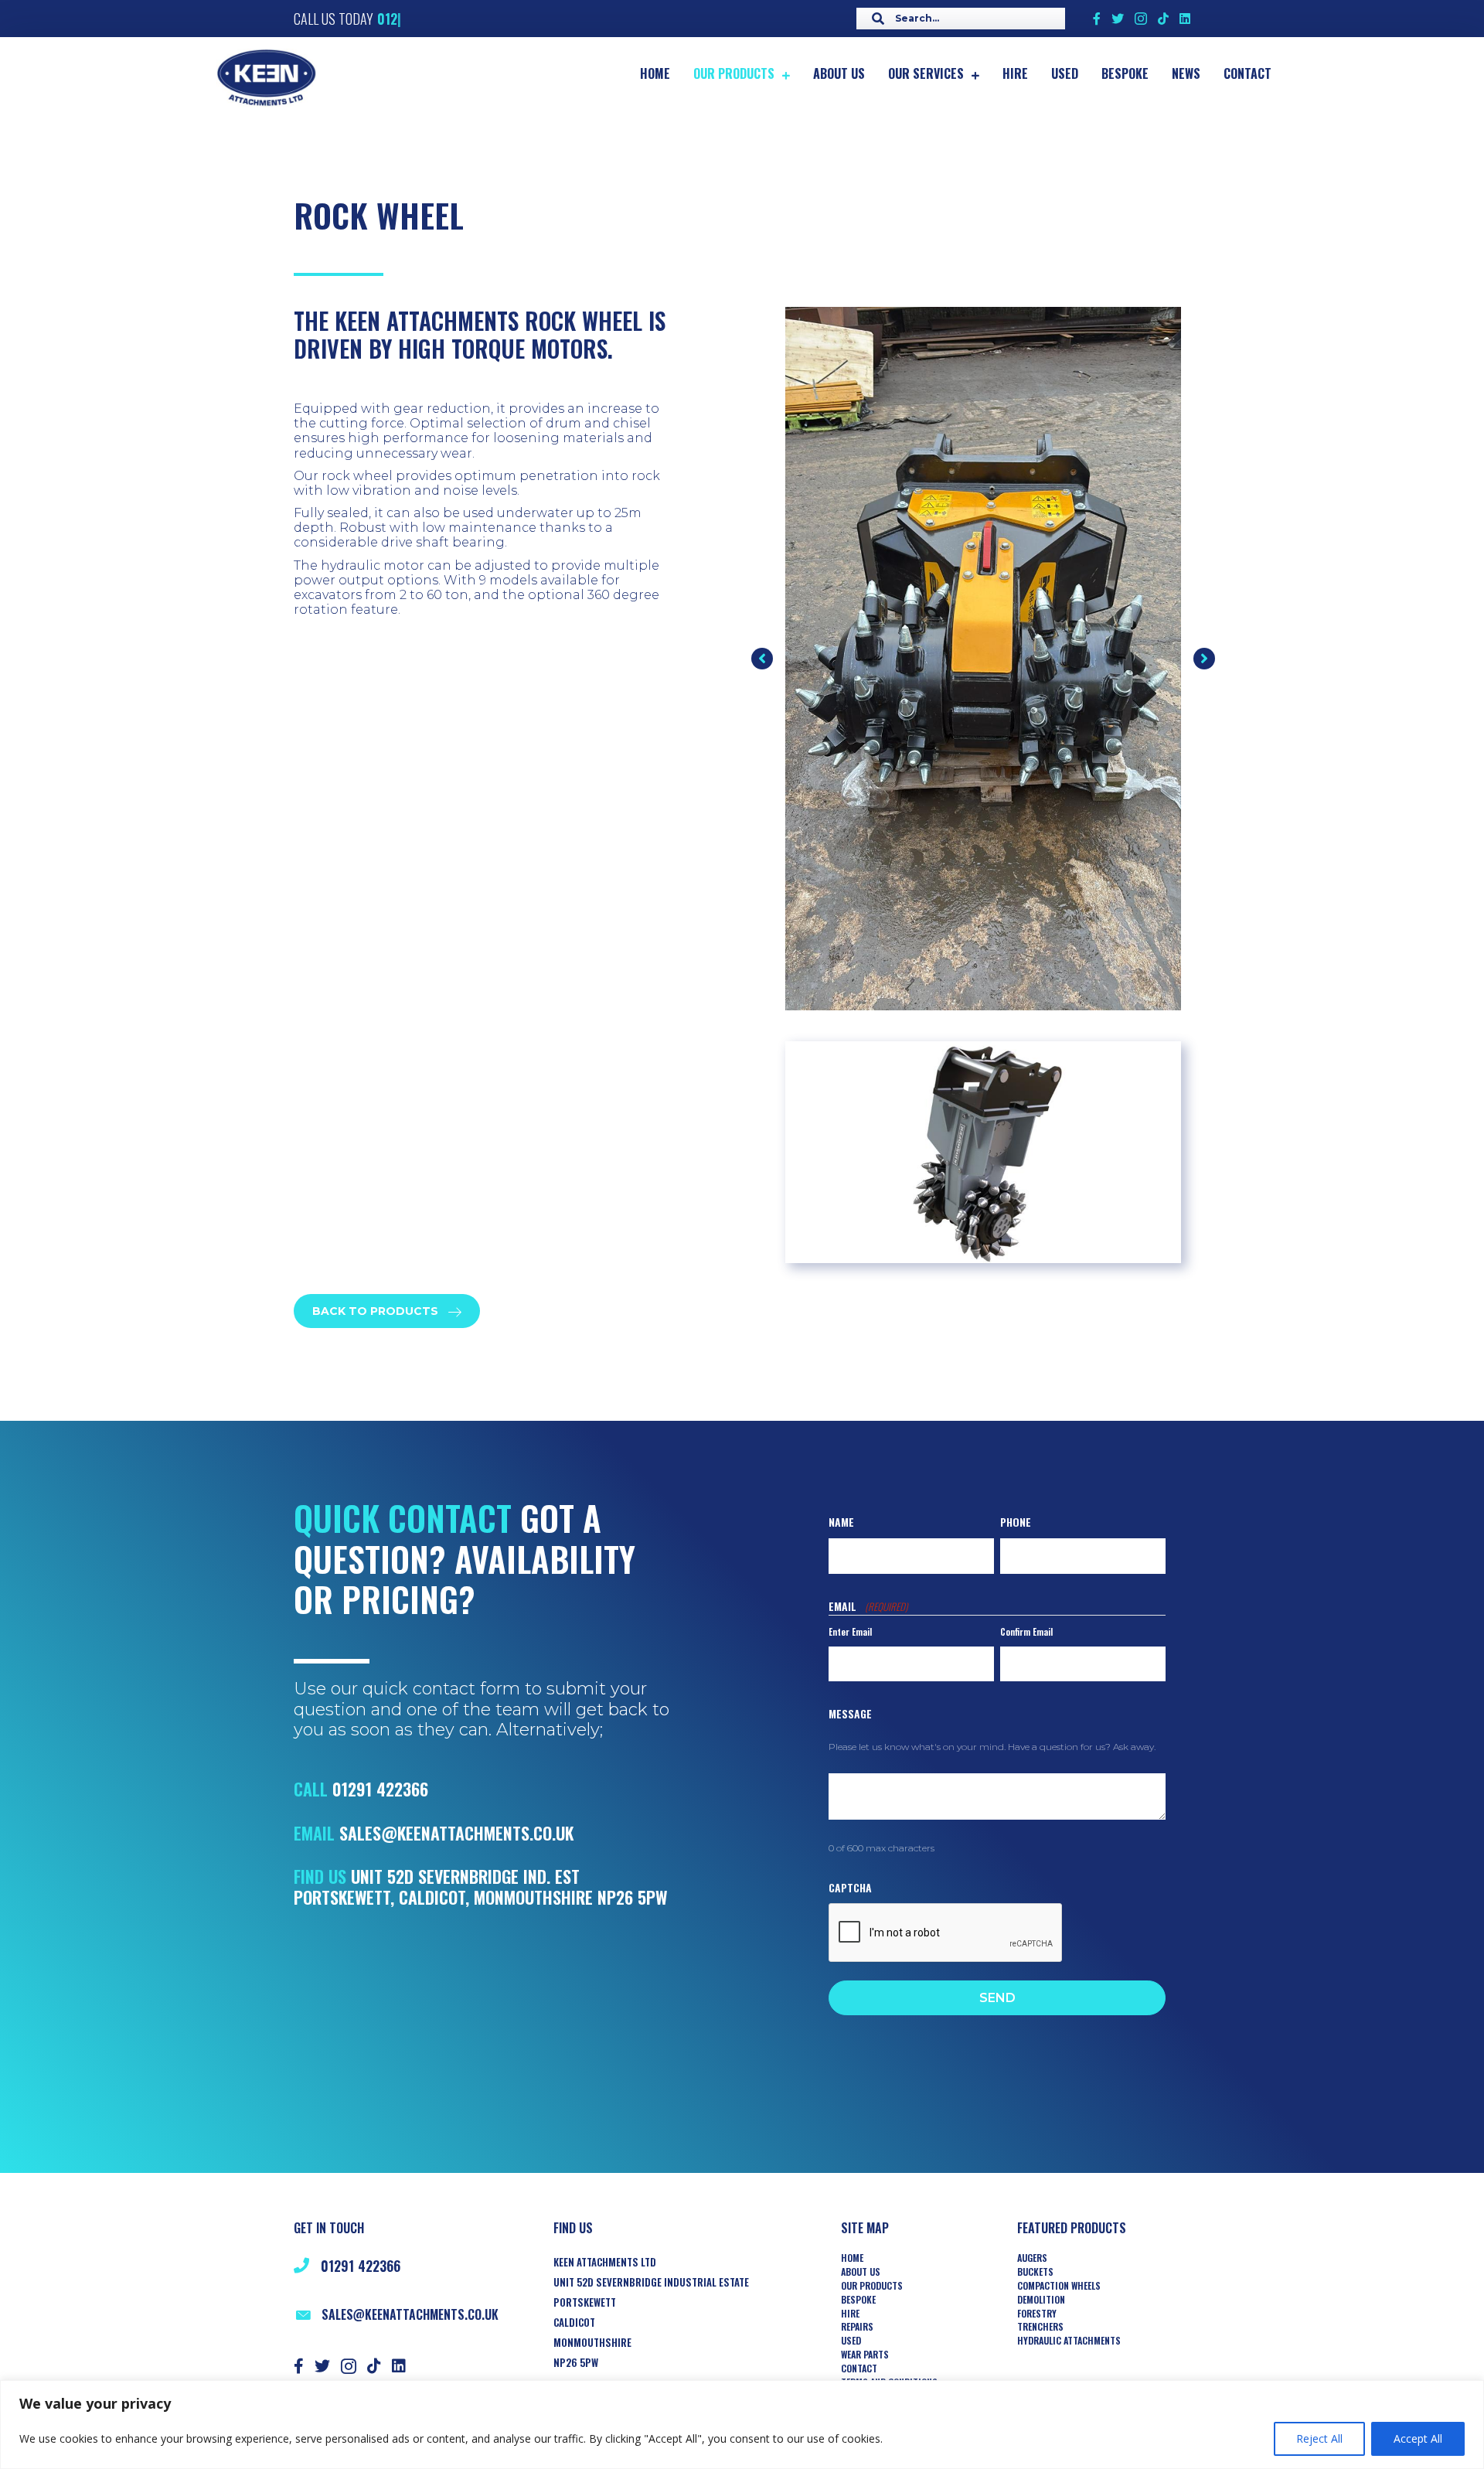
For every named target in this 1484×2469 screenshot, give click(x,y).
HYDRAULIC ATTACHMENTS (1069, 2341)
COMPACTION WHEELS (1059, 2286)
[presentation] (946, 1933)
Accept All (1418, 2438)
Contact (859, 2369)
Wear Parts (865, 2355)
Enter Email (850, 1631)
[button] (762, 659)
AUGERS (1032, 2258)
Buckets (1035, 2272)
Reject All (1319, 2438)
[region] (742, 2425)
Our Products (872, 2286)
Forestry (1037, 2314)
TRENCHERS (1040, 2327)
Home (852, 2258)
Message (850, 1713)
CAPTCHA (850, 1887)
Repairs (857, 2327)
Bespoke (858, 2300)
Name (841, 1522)
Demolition (1041, 2300)
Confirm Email (1026, 1631)
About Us (861, 2272)
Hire (850, 2314)
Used (851, 2341)
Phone (1016, 1522)
